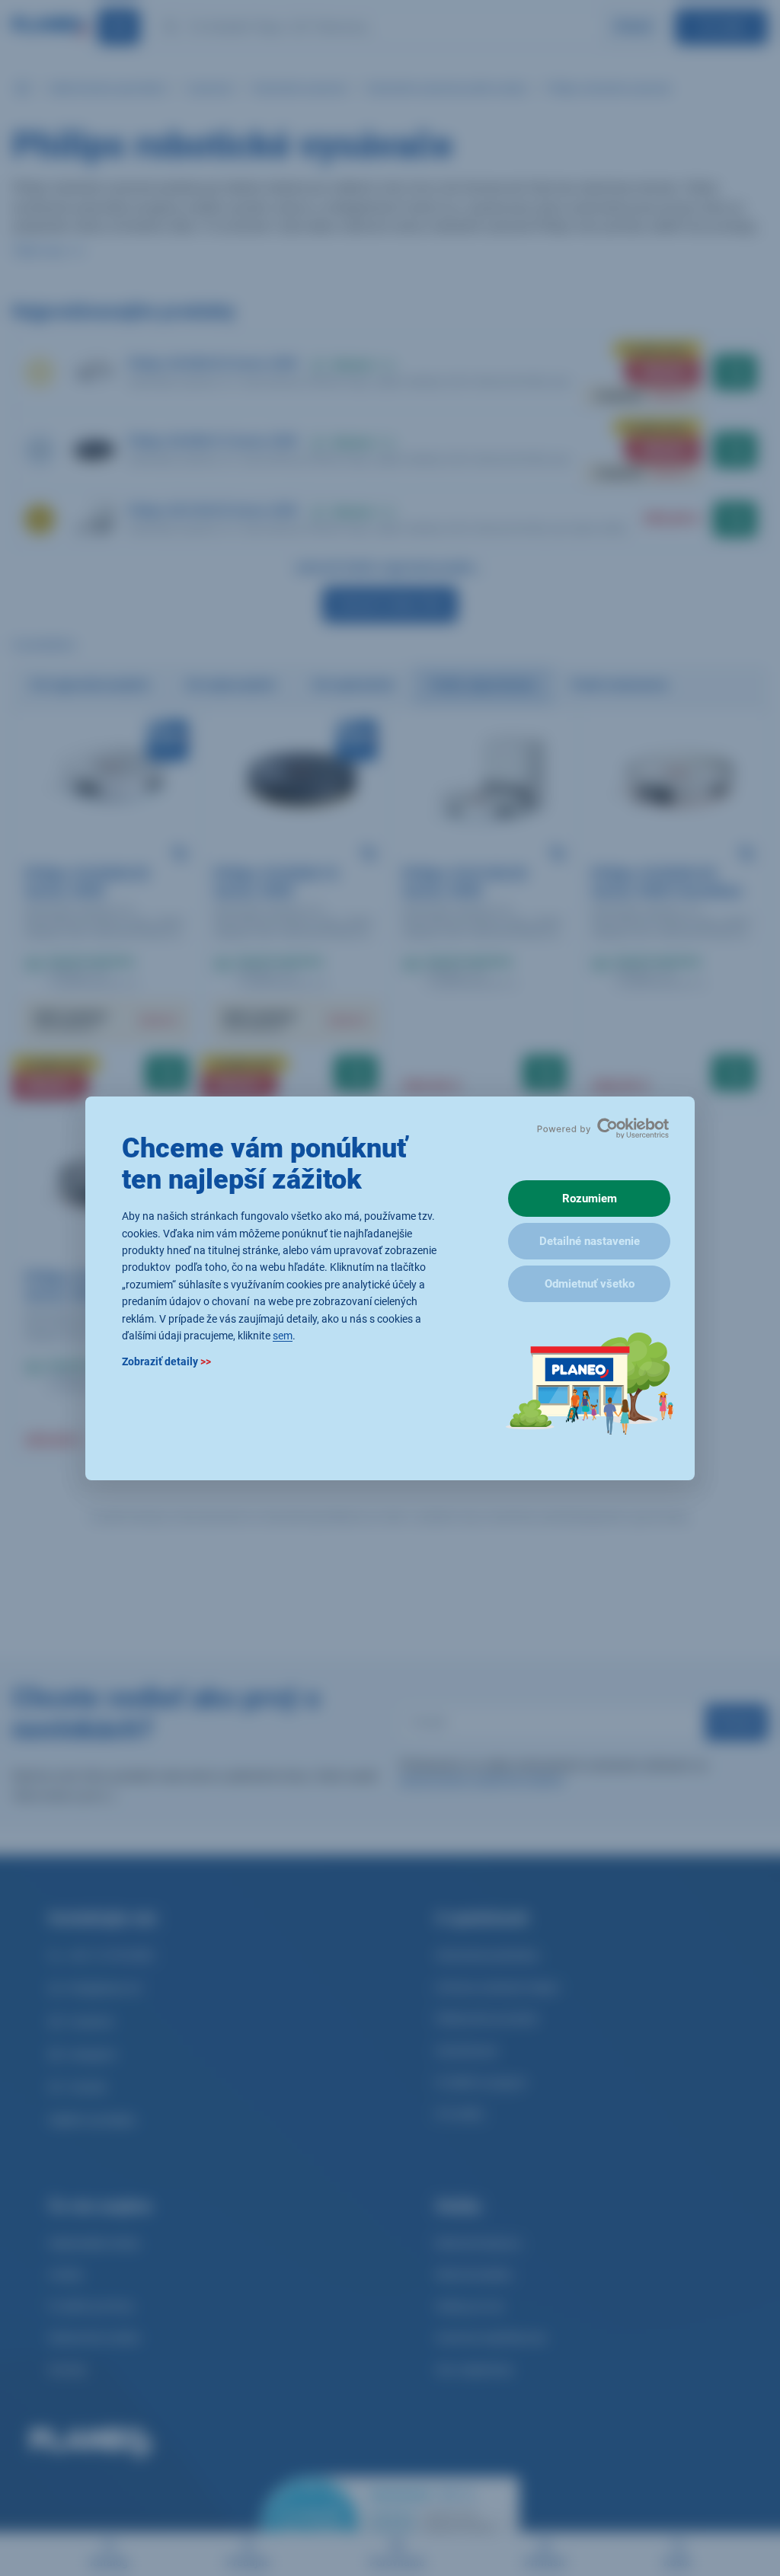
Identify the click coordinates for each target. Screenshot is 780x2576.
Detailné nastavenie (590, 1241)
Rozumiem (590, 1199)
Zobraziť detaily (166, 1361)
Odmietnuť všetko (590, 1284)
